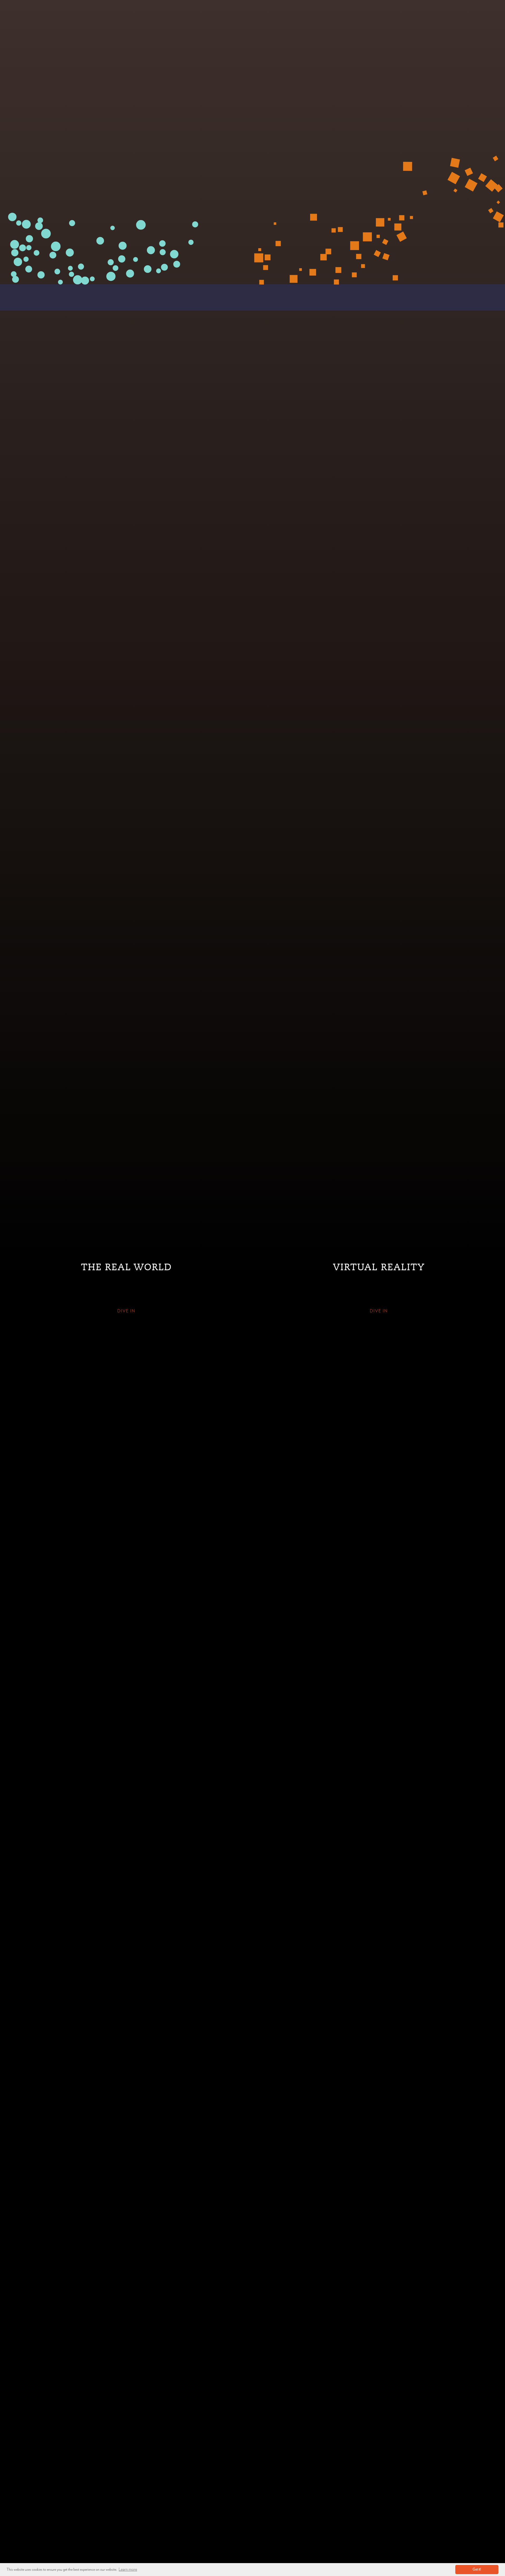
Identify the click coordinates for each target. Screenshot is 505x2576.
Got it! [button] (477, 2570)
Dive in (126, 1311)
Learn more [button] (128, 2569)
